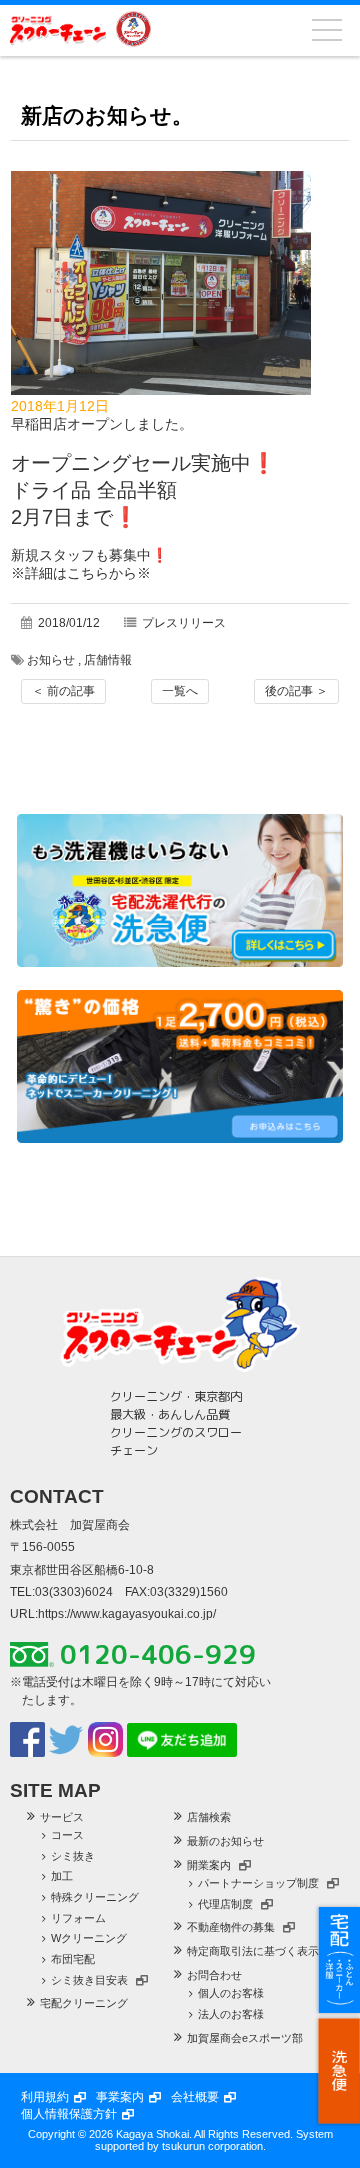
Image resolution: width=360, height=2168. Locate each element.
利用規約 (45, 2097)
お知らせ (51, 660)
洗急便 (339, 2071)
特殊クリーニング (95, 1897)
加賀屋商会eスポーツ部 (245, 2038)
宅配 (339, 1960)
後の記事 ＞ (296, 691)
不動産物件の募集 (231, 1927)
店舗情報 (108, 660)
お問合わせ (214, 1975)
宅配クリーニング (84, 2003)
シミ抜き (73, 1856)
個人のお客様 (231, 1993)
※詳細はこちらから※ (81, 573)
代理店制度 (225, 1904)
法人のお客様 (231, 2014)
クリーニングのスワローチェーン (58, 29)
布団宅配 (73, 1959)
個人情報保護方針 (69, 2114)
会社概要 (195, 2097)
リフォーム (78, 1918)
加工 (62, 1876)
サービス (62, 1817)
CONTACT (57, 1496)
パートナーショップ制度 (258, 1883)
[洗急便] (180, 962)
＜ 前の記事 (63, 691)
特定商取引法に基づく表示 (253, 1951)
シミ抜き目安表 (89, 1980)
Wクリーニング (89, 1938)
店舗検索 (209, 1817)
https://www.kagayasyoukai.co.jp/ (127, 1614)
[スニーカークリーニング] (180, 1138)
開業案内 (209, 1865)
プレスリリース (184, 623)
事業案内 (120, 2097)
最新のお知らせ (225, 1841)
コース (67, 1835)
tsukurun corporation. (214, 2146)
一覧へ (180, 691)
